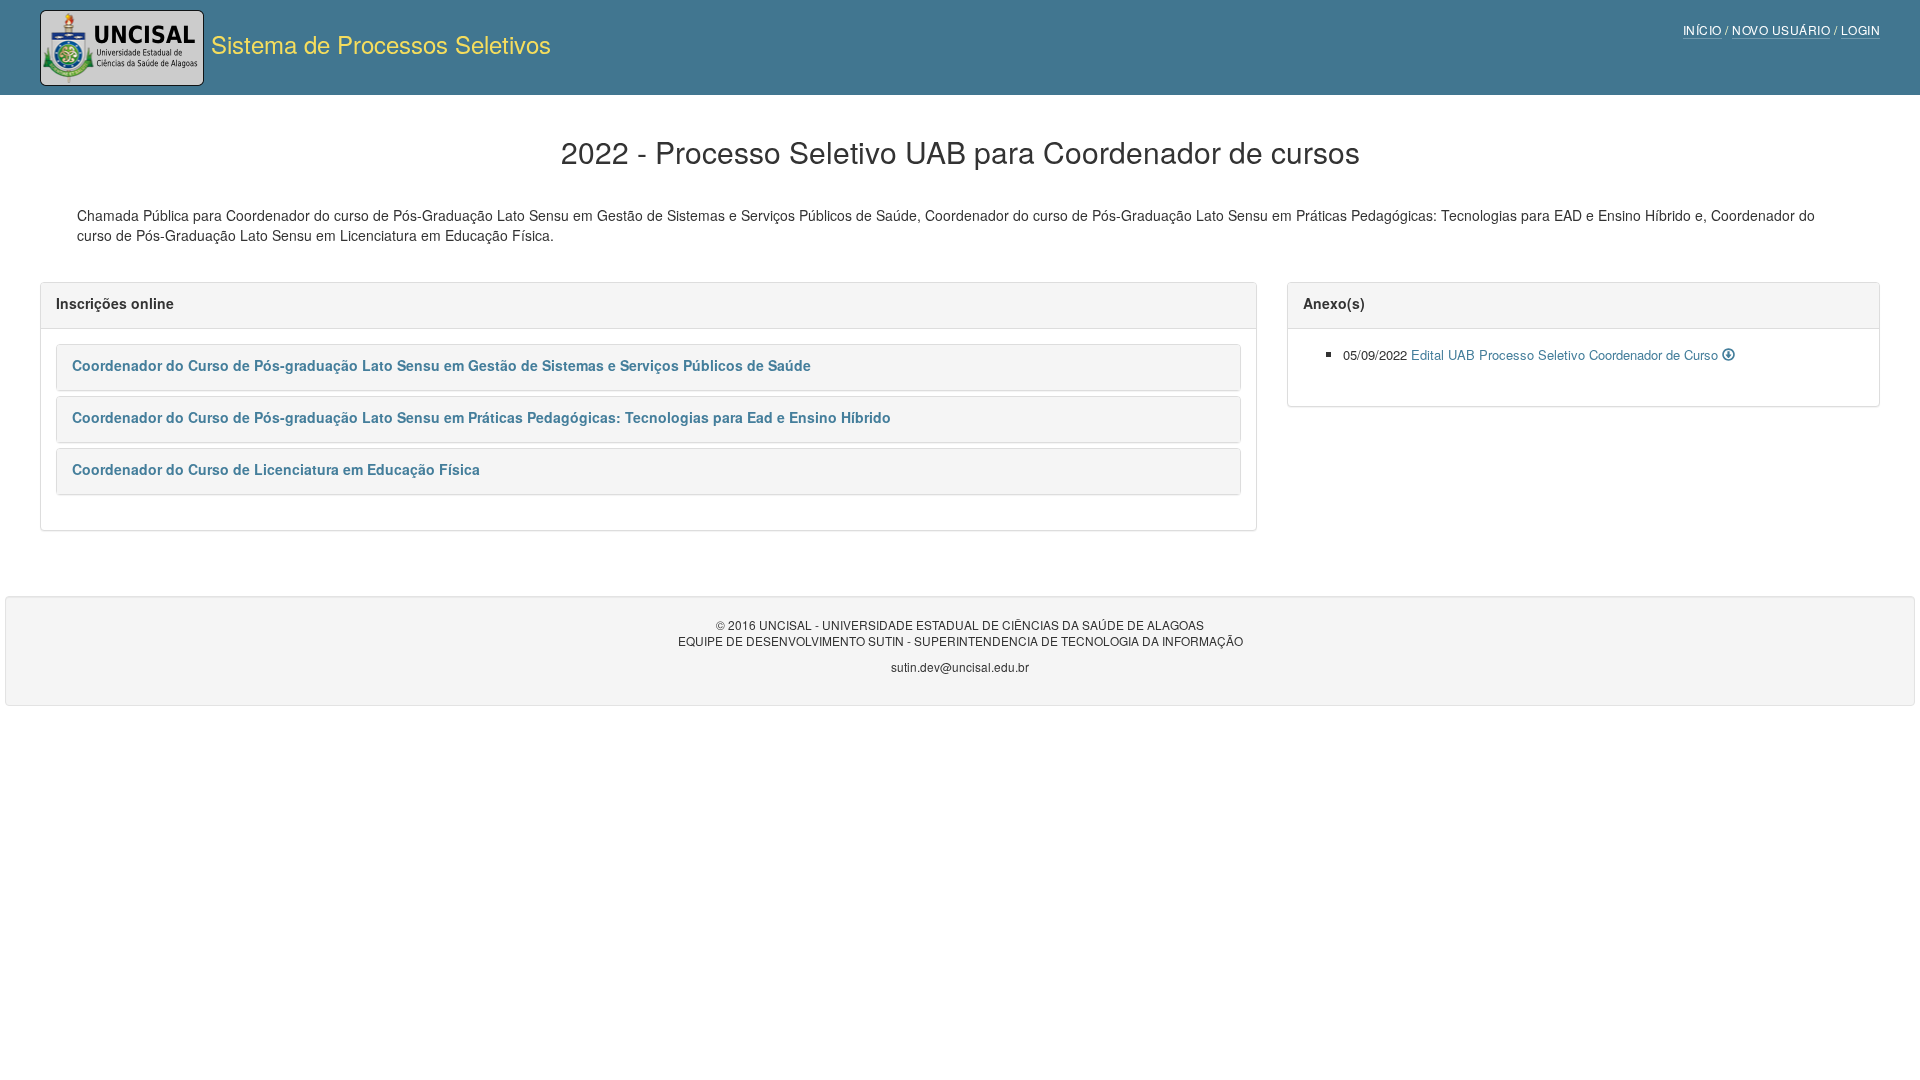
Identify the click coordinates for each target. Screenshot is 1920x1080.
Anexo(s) (1334, 303)
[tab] (648, 367)
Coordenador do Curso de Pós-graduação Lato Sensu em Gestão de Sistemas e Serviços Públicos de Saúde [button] (441, 365)
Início (1702, 29)
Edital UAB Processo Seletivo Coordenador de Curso (1566, 354)
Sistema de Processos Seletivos (377, 43)
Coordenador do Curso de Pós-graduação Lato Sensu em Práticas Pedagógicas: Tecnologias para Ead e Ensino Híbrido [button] (481, 417)
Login (1861, 29)
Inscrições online (115, 303)
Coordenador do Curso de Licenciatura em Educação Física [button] (276, 469)
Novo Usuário (1781, 29)
